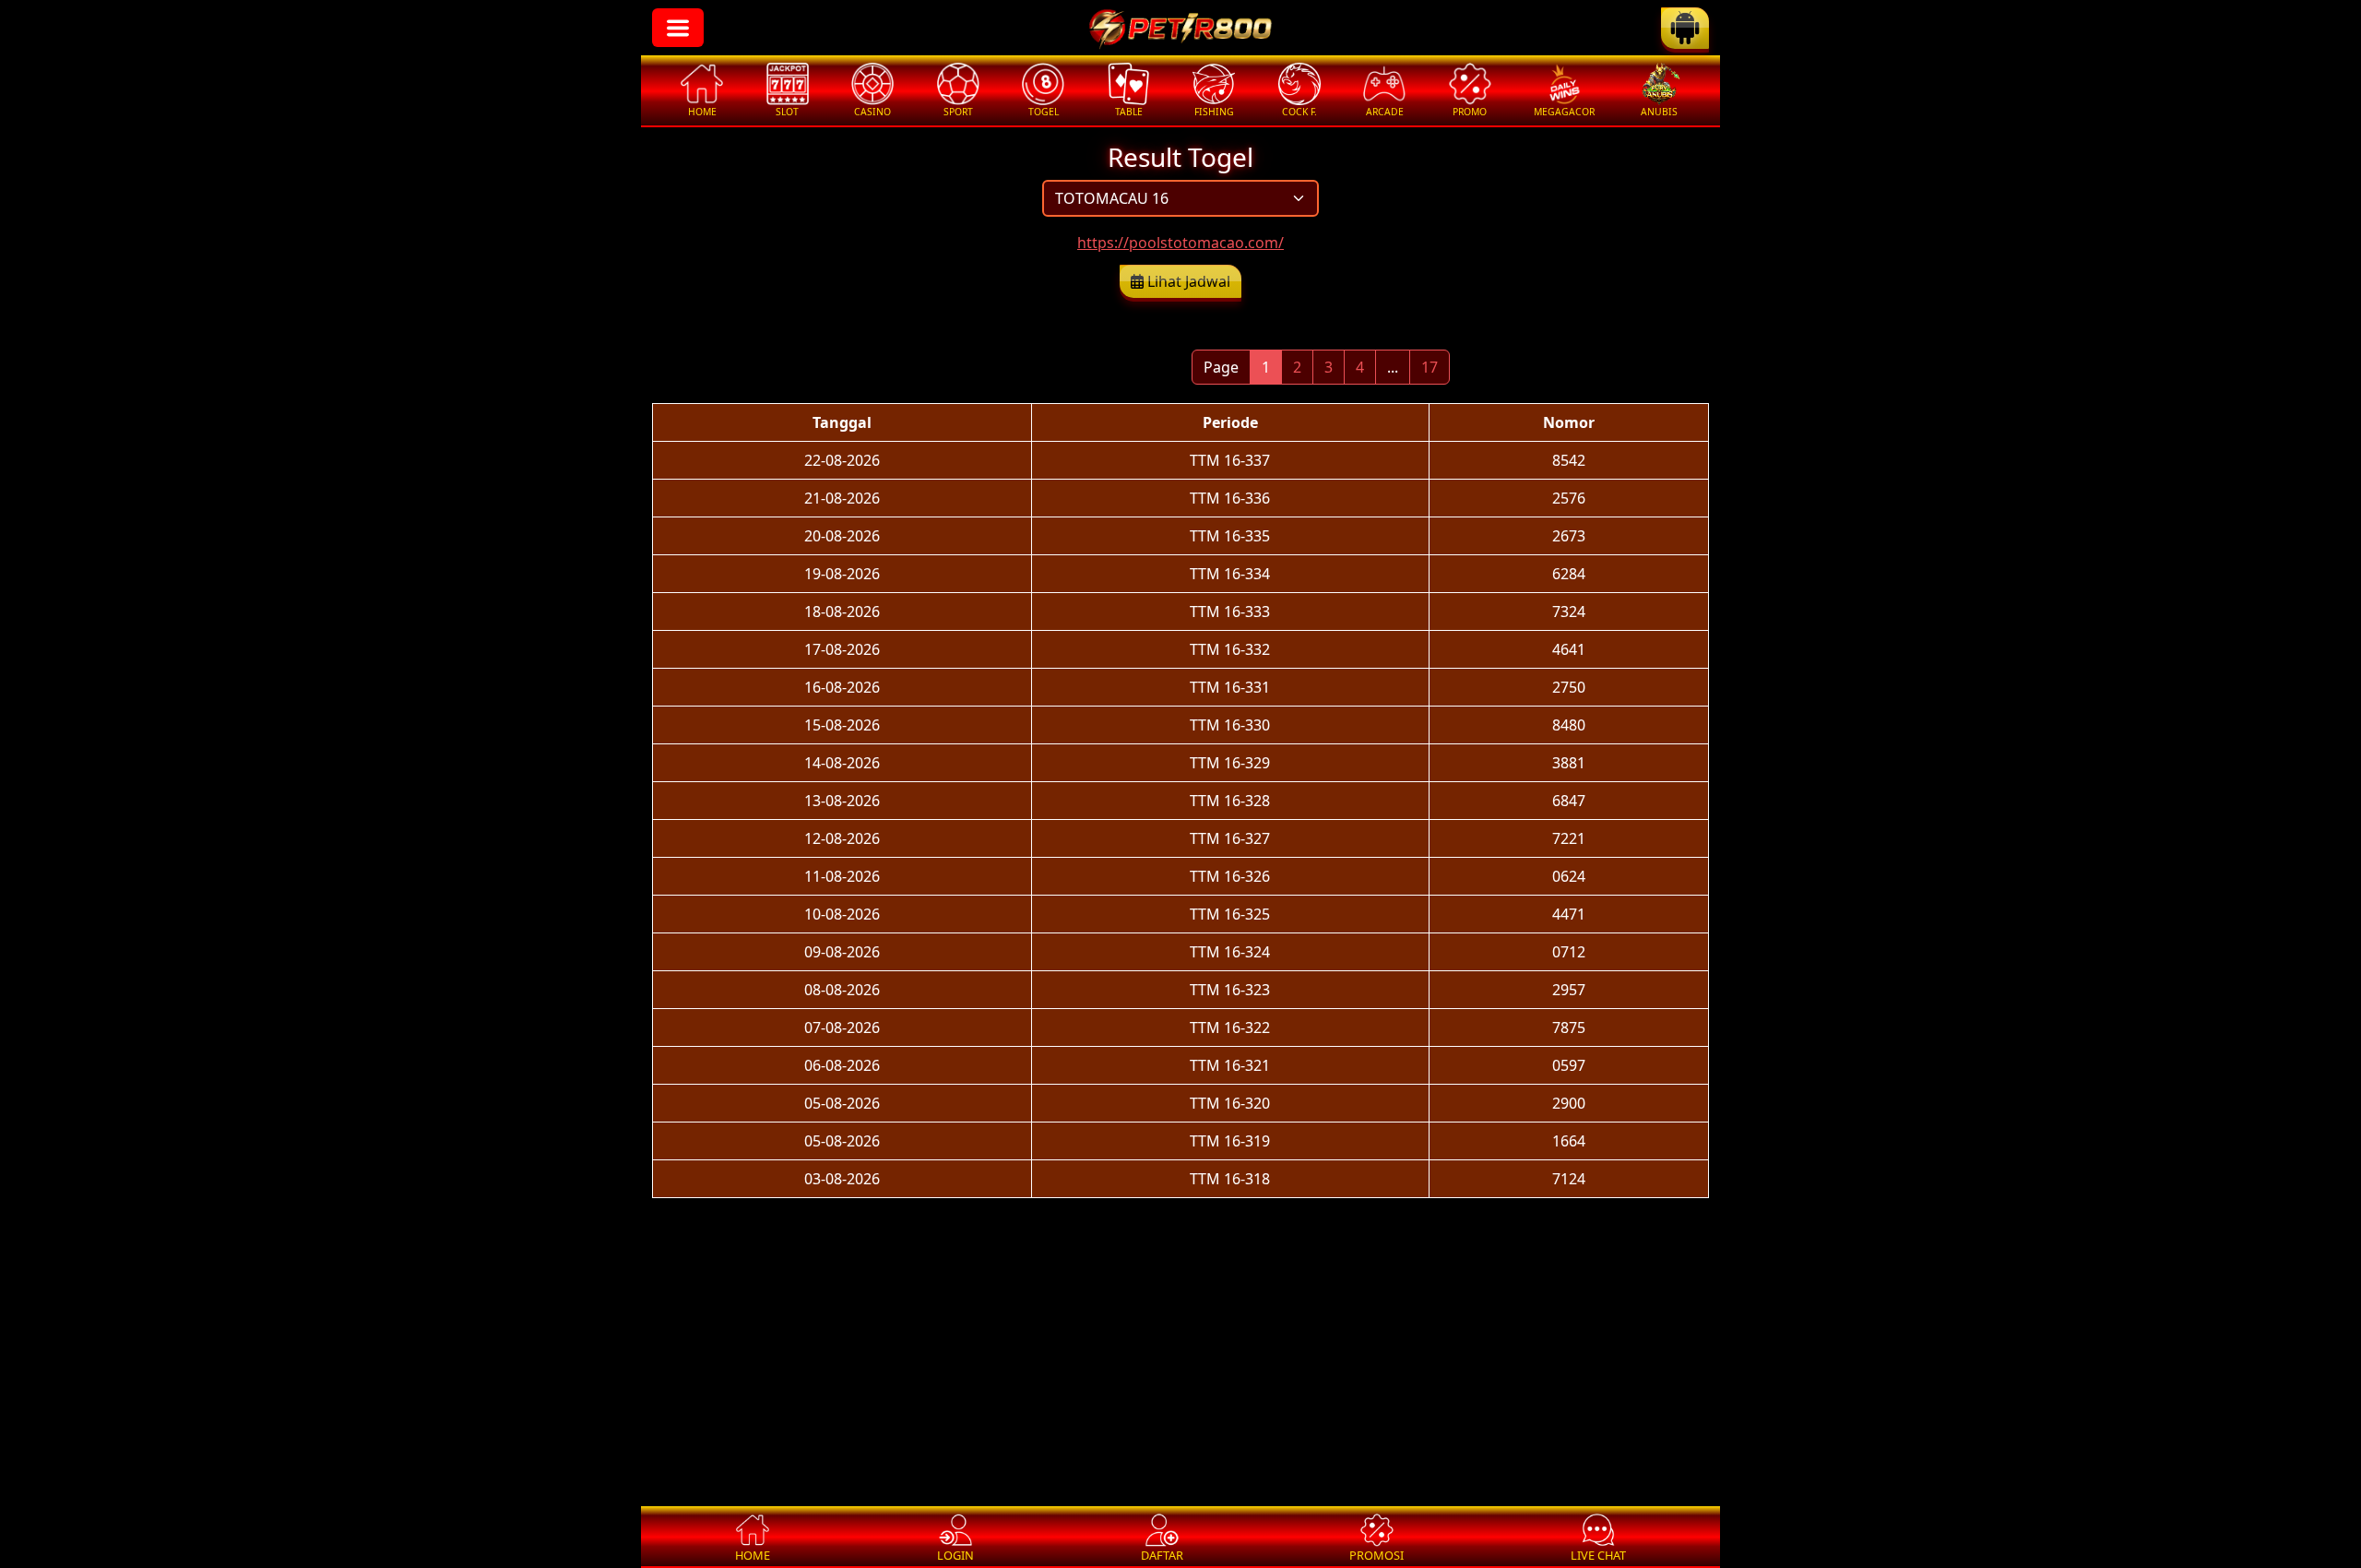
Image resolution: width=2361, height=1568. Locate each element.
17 (1430, 367)
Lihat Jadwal (1187, 281)
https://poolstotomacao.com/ (1180, 243)
